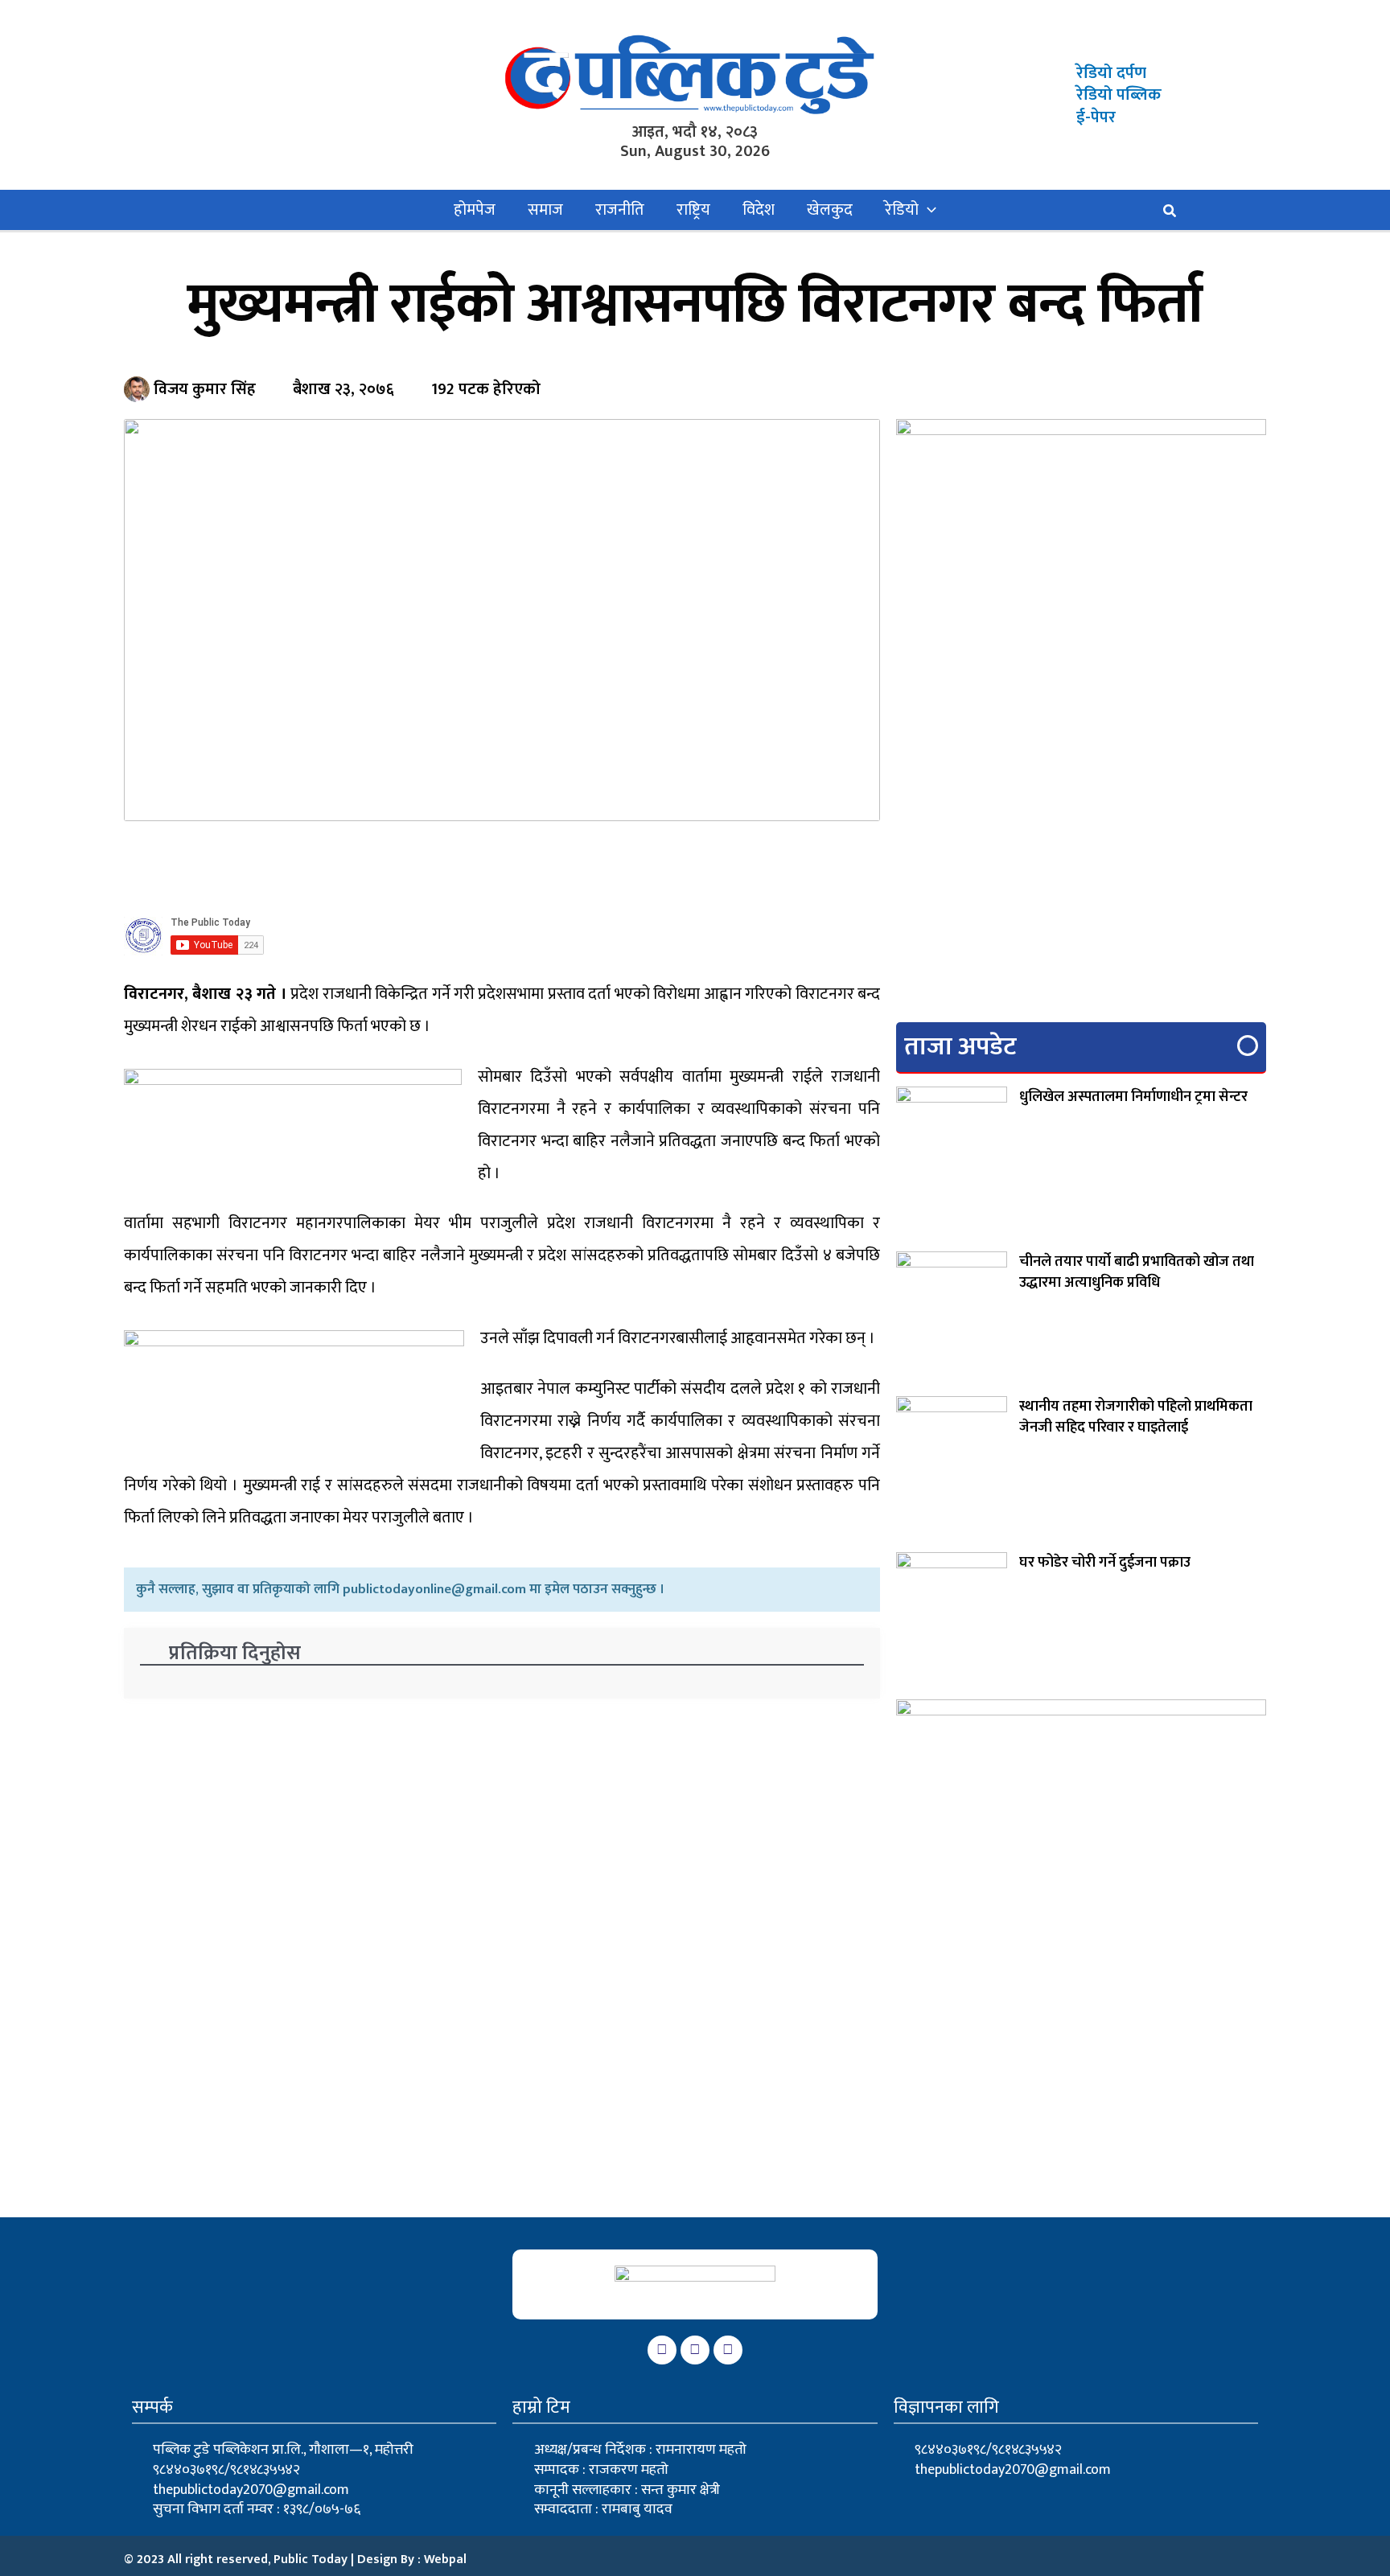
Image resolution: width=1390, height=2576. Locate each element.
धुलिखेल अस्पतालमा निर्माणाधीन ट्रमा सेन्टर (1133, 1097)
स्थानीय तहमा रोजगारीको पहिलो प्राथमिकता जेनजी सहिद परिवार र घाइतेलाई (1136, 1417)
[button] (927, 210)
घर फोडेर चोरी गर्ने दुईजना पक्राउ (1105, 1563)
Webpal (445, 2560)
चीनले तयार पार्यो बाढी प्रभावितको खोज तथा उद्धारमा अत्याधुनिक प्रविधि (1137, 1272)
